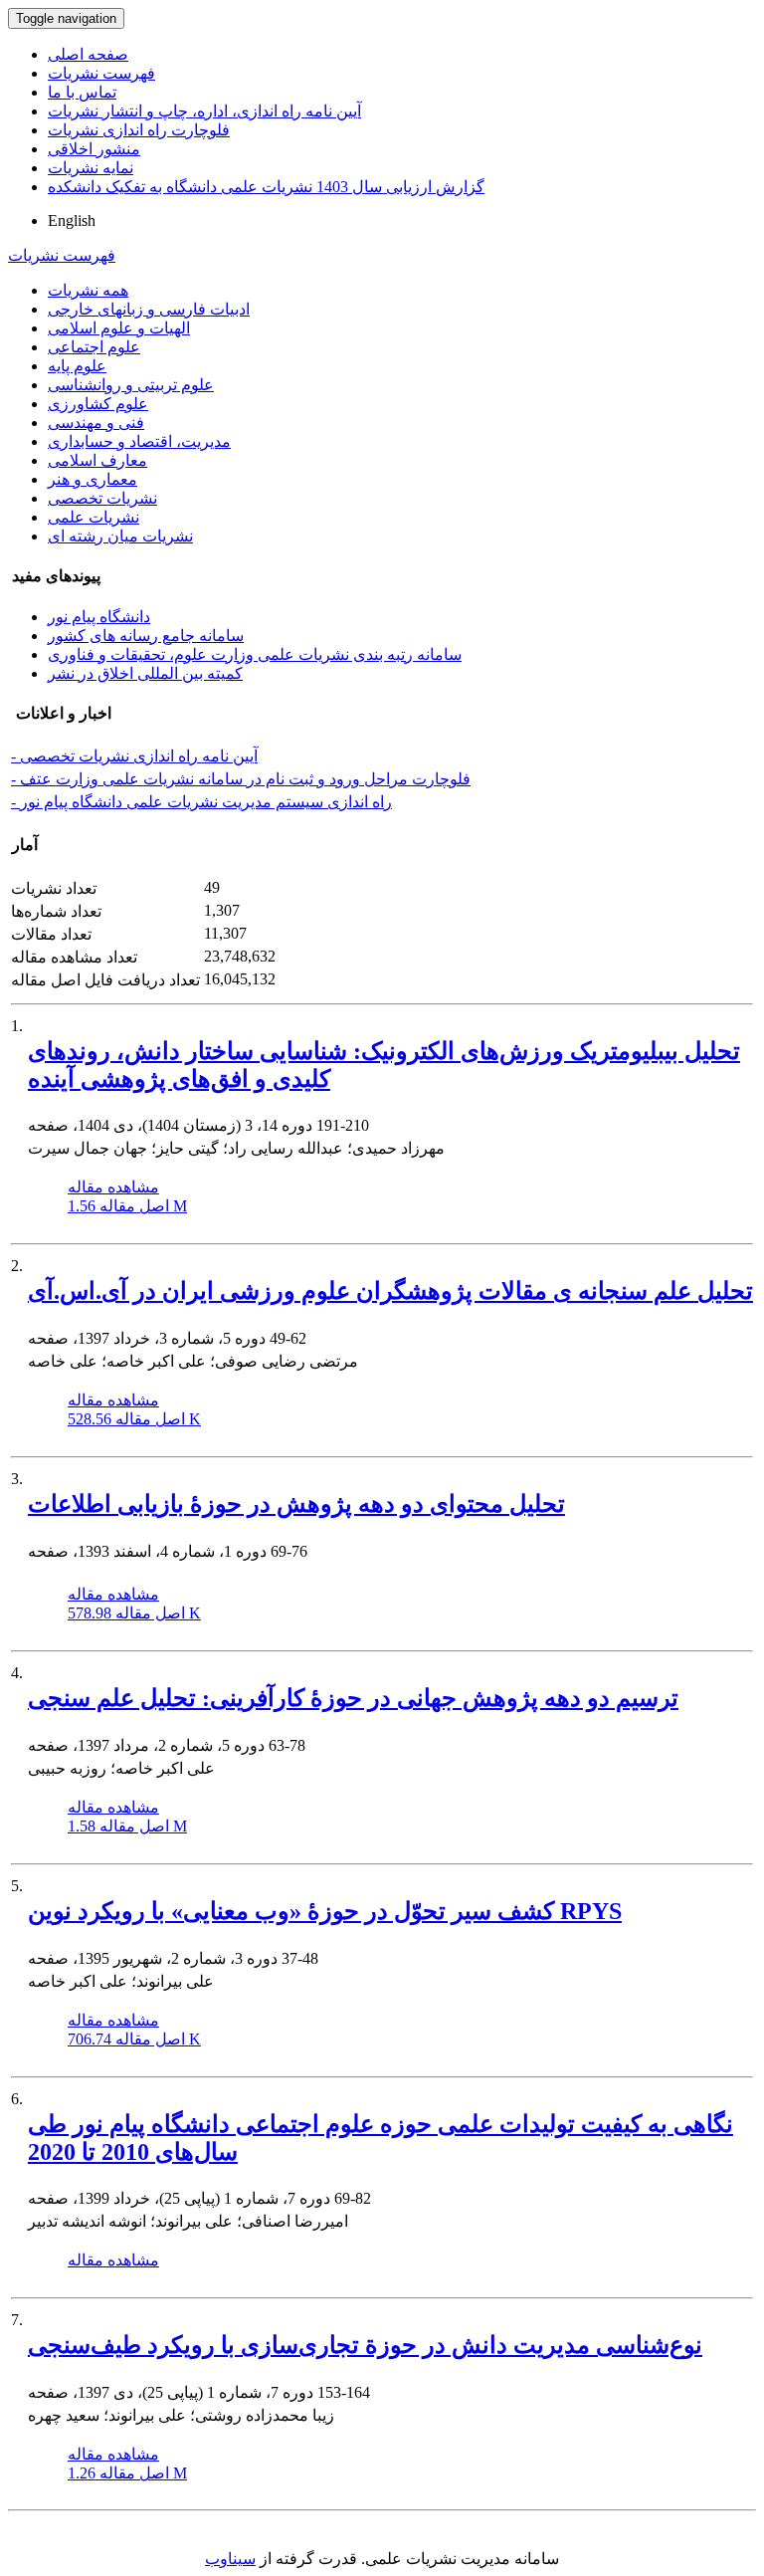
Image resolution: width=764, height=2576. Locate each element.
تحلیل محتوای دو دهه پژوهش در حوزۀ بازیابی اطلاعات (296, 1504)
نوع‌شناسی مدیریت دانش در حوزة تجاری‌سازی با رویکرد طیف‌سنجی (365, 2345)
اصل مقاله (127, 1206)
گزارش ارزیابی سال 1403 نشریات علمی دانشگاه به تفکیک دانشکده (266, 187)
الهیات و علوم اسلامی (119, 328)
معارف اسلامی (97, 460)
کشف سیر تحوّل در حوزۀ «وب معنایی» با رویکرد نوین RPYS (325, 1911)
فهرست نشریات (101, 73)
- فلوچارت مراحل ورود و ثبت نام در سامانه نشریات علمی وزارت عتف (241, 779)
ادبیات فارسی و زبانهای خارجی (149, 309)
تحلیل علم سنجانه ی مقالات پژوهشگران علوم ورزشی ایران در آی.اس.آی (390, 1291)
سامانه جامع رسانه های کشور (146, 636)
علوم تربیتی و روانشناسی (131, 385)
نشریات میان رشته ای (120, 536)
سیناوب (230, 2559)
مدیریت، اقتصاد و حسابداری (139, 441)
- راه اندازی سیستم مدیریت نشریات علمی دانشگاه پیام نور (201, 802)
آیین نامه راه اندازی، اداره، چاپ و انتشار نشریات (204, 111)
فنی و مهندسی (96, 423)
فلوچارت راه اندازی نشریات (139, 130)
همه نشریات (88, 290)
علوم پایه (77, 366)
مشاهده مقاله (113, 1187)
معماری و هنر (93, 479)
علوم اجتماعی (94, 347)
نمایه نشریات (91, 168)
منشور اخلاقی (94, 149)
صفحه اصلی (88, 54)
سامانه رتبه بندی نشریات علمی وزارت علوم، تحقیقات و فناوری (255, 654)
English (72, 220)
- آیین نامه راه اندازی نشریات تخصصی (134, 756)
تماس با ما (82, 92)
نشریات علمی (94, 517)
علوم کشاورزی (98, 404)
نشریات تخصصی (102, 498)
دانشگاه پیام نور (99, 617)
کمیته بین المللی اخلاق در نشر (145, 673)
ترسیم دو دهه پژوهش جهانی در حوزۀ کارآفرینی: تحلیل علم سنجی (353, 1698)
